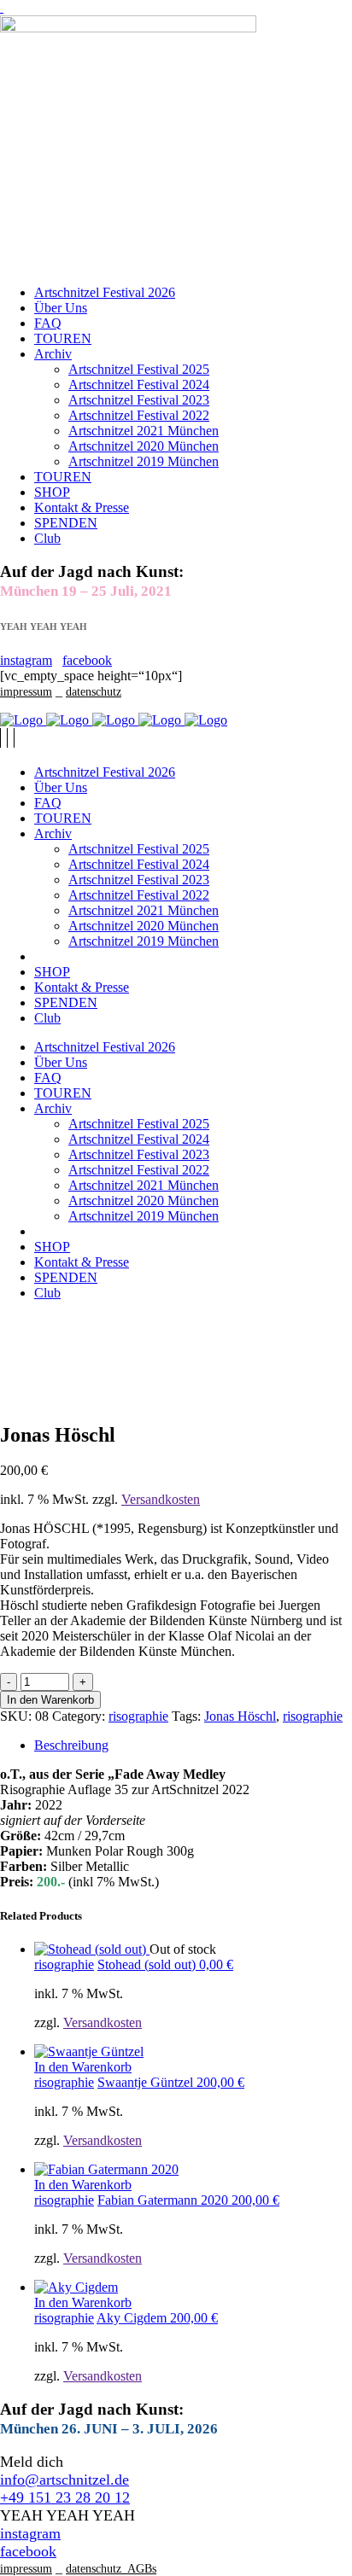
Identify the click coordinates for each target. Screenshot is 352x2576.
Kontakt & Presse (82, 507)
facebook (87, 660)
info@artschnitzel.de (65, 2480)
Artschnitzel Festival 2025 (139, 369)
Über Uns (61, 308)
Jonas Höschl (240, 1716)
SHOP (52, 492)
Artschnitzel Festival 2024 (139, 385)
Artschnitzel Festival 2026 (105, 292)
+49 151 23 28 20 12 (65, 2497)
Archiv (53, 354)
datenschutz (94, 692)
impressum (26, 692)
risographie (138, 1716)
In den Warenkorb (50, 1700)
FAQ (48, 323)
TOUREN (63, 338)
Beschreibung (71, 1745)
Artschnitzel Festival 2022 (139, 415)
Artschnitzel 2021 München (144, 431)
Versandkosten (161, 1499)
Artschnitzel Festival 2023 (139, 400)
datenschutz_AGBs (111, 2569)
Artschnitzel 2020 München (144, 446)
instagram (26, 660)
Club (47, 538)
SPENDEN (66, 523)
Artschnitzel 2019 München (144, 461)
